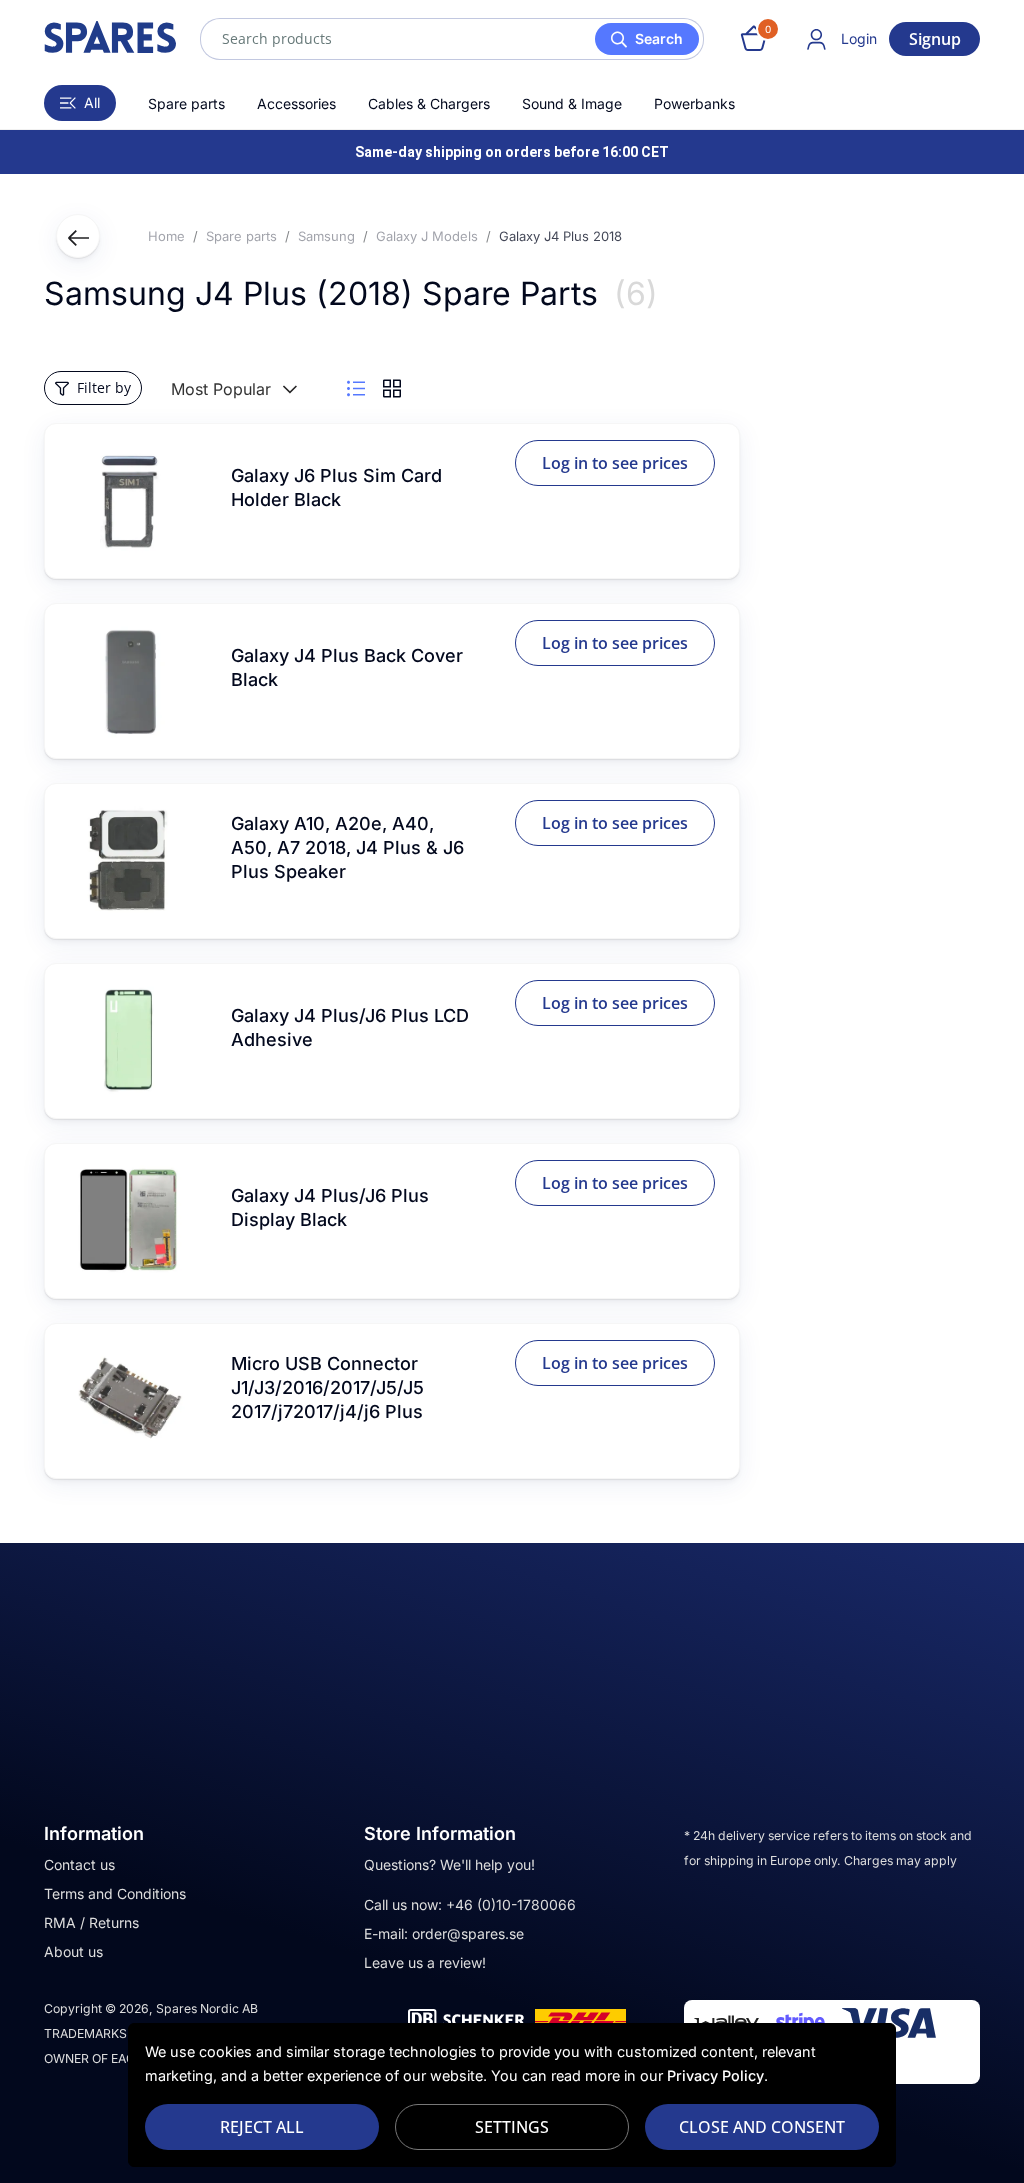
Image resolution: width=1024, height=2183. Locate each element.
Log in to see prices (615, 463)
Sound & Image (572, 103)
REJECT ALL (262, 2127)
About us (73, 1951)
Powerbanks (694, 103)
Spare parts (186, 103)
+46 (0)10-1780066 (511, 1904)
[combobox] (452, 39)
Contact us (79, 1864)
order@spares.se (468, 1933)
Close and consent (762, 2127)
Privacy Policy (715, 2075)
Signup (935, 39)
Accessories (296, 103)
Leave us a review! (425, 1962)
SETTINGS (512, 2127)
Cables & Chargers (429, 103)
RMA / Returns (91, 1922)
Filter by (104, 387)
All (92, 102)
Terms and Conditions (115, 1893)
